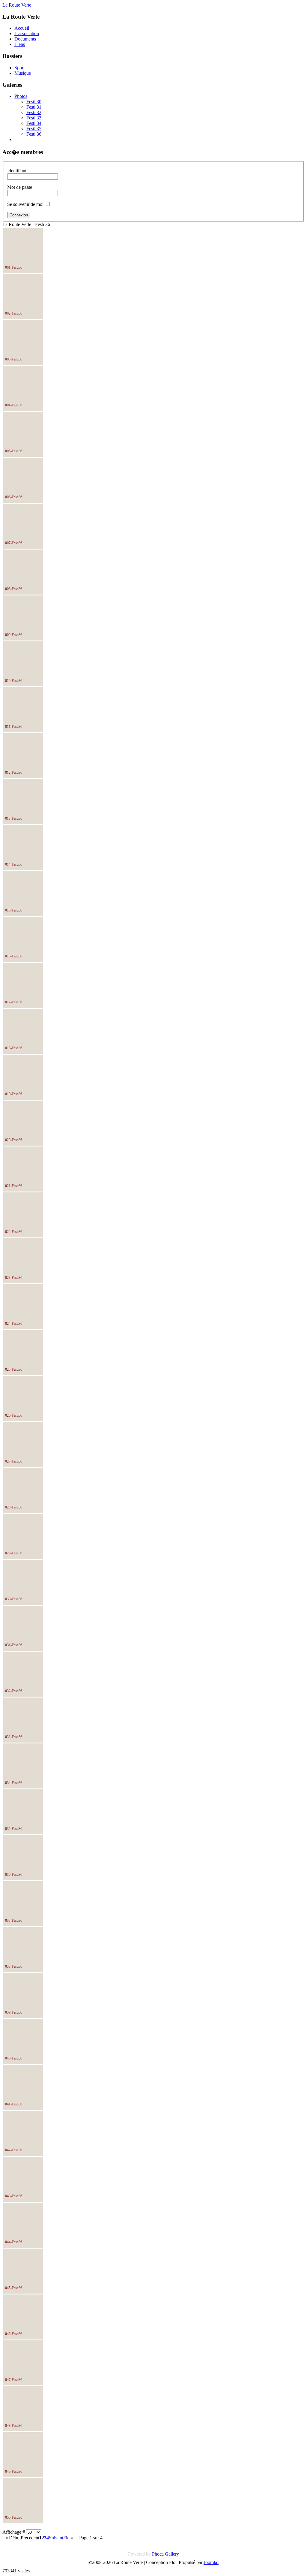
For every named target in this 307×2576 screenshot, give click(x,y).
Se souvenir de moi (25, 204)
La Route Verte (17, 5)
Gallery (172, 2554)
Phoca (158, 2554)
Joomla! (211, 2562)
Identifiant (17, 171)
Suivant (56, 2538)
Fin (66, 2538)
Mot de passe (20, 187)
